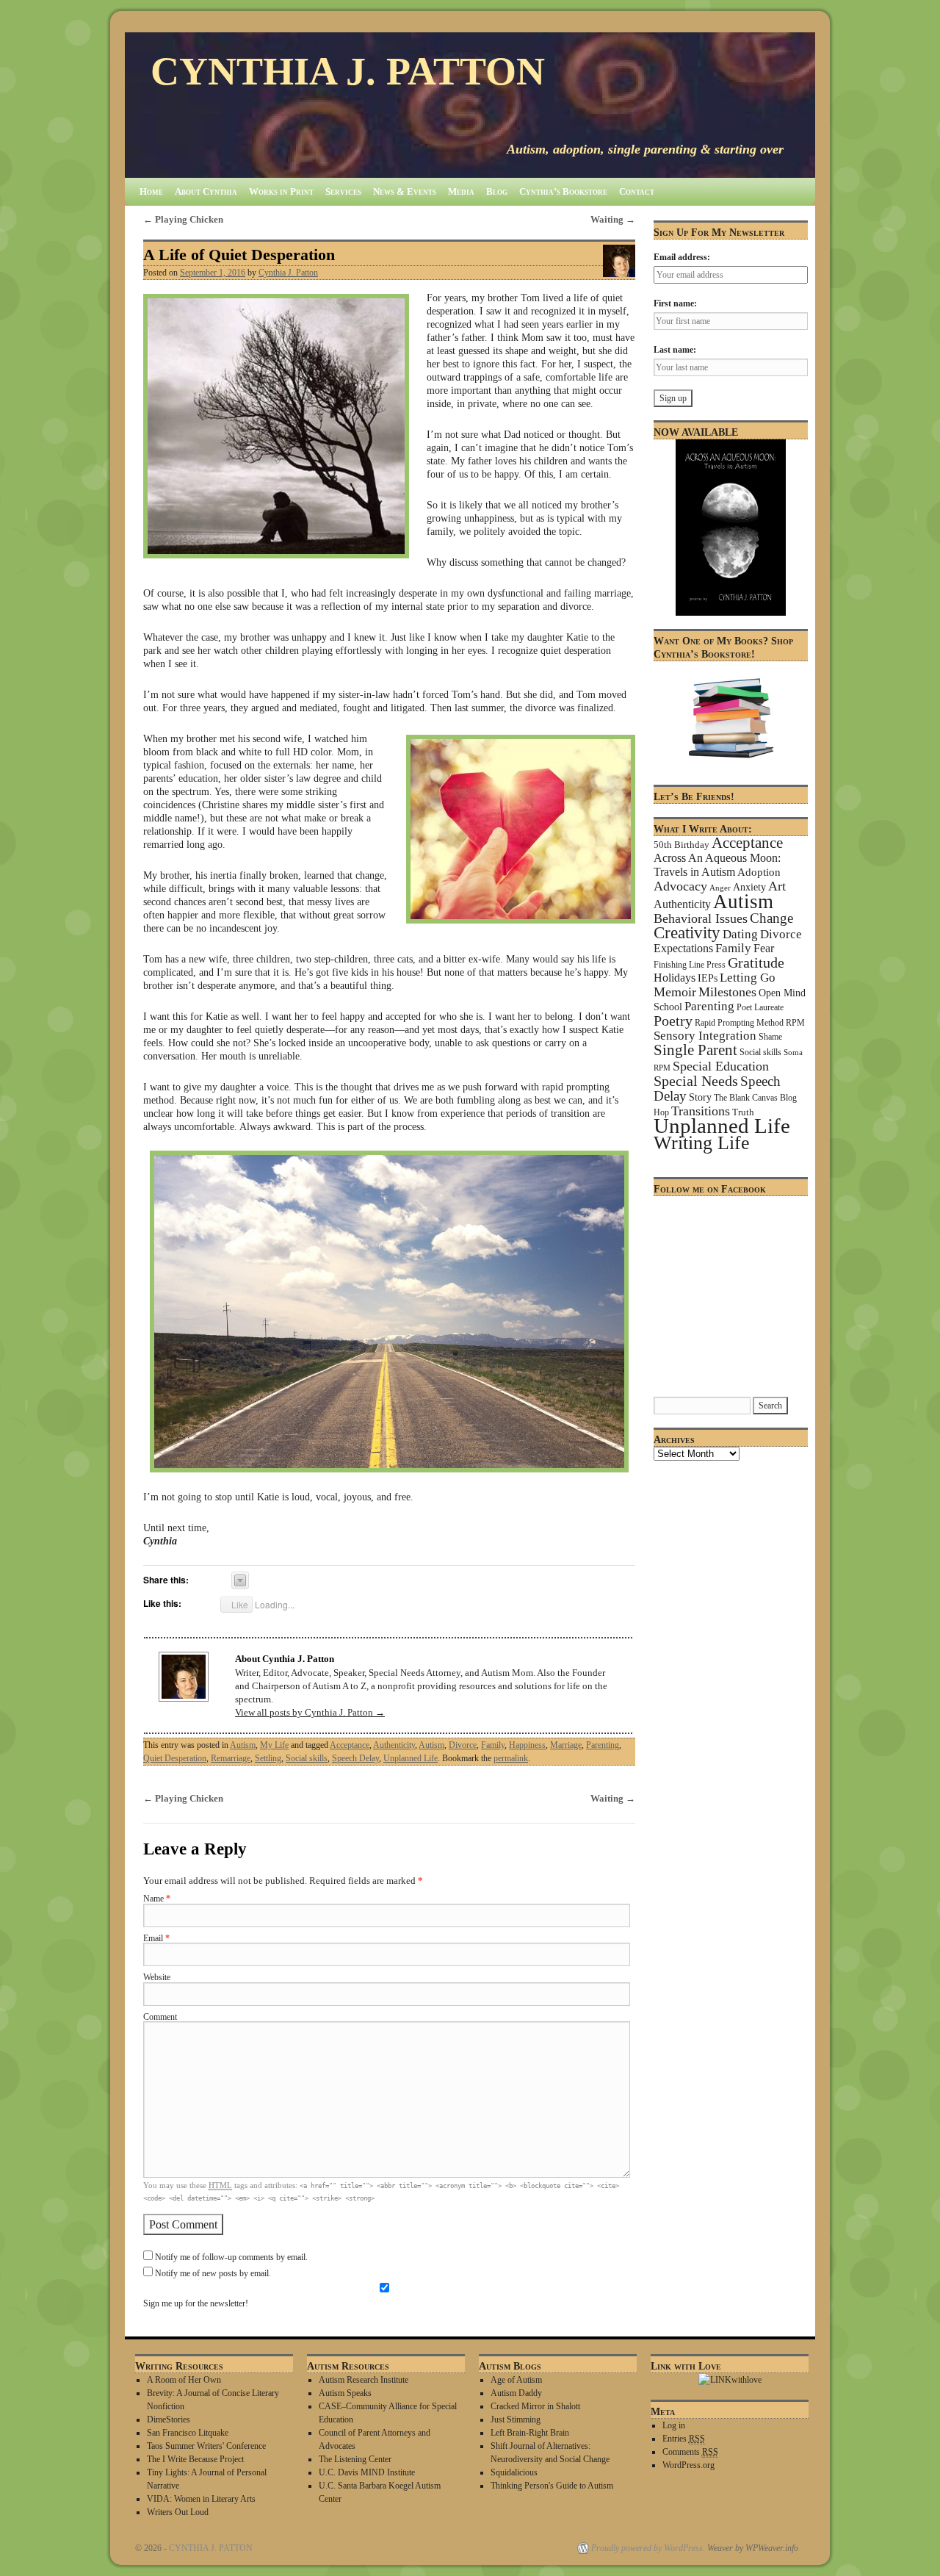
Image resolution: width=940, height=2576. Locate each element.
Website (157, 1978)
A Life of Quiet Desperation (239, 255)
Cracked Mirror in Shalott (535, 2406)
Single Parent (695, 1050)
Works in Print (281, 191)
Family (493, 1745)
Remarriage (231, 1758)
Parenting (603, 1745)
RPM (795, 1023)
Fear (764, 948)
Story (700, 1097)
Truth (743, 1112)
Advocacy (680, 886)
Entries (684, 2439)
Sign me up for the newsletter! (196, 2304)
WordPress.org (688, 2465)
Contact (637, 191)
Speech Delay (355, 1758)
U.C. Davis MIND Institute (367, 2472)
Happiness (527, 1745)
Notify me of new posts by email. (213, 2274)
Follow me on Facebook (710, 1189)
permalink (511, 1758)
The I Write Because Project (195, 2459)
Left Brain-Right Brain (530, 2433)
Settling (268, 1758)
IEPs (708, 978)
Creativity (687, 933)
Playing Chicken (183, 219)
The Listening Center (355, 2459)
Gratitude (756, 963)
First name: (675, 303)
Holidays (675, 978)
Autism (243, 1745)
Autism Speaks (345, 2393)
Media (461, 191)
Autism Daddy (516, 2393)
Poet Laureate (760, 1007)
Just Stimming (516, 2420)
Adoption (759, 872)
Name (157, 1899)
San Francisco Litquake (188, 2433)
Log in (674, 2425)
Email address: (682, 257)
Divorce (463, 1745)
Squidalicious (514, 2472)
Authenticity (394, 1745)
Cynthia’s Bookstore (563, 191)
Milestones (727, 992)
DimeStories (169, 2420)
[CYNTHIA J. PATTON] (470, 105)
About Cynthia (206, 191)
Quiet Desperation (175, 1758)
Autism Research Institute (364, 2380)
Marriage (566, 1745)
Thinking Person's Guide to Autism (552, 2486)
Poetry (673, 1021)
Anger (720, 888)
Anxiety (749, 887)
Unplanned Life (411, 1758)
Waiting (613, 219)
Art (777, 886)
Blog (497, 191)
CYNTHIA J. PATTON (348, 71)
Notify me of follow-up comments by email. (231, 2257)
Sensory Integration (705, 1036)
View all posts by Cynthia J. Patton (310, 1712)
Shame (770, 1037)
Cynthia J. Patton (288, 273)
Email (156, 1939)
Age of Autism (516, 2380)
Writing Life (702, 1143)
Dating (740, 934)
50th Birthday (681, 845)
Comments (690, 2452)
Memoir (675, 992)
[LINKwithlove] (730, 2380)
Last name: (675, 350)
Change (771, 918)
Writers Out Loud (178, 2512)
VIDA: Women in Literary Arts (201, 2499)
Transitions (701, 1111)
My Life (274, 1745)
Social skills (307, 1758)
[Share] (240, 1580)
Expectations (683, 948)
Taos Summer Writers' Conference (206, 2446)
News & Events (405, 191)
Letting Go (748, 978)
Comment (160, 2017)
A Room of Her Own (184, 2380)
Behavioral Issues (701, 918)
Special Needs (696, 1081)
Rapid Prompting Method (739, 1023)
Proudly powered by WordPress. (648, 2548)
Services (343, 191)
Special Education (721, 1066)
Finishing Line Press (690, 965)
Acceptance (350, 1745)
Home (151, 191)
